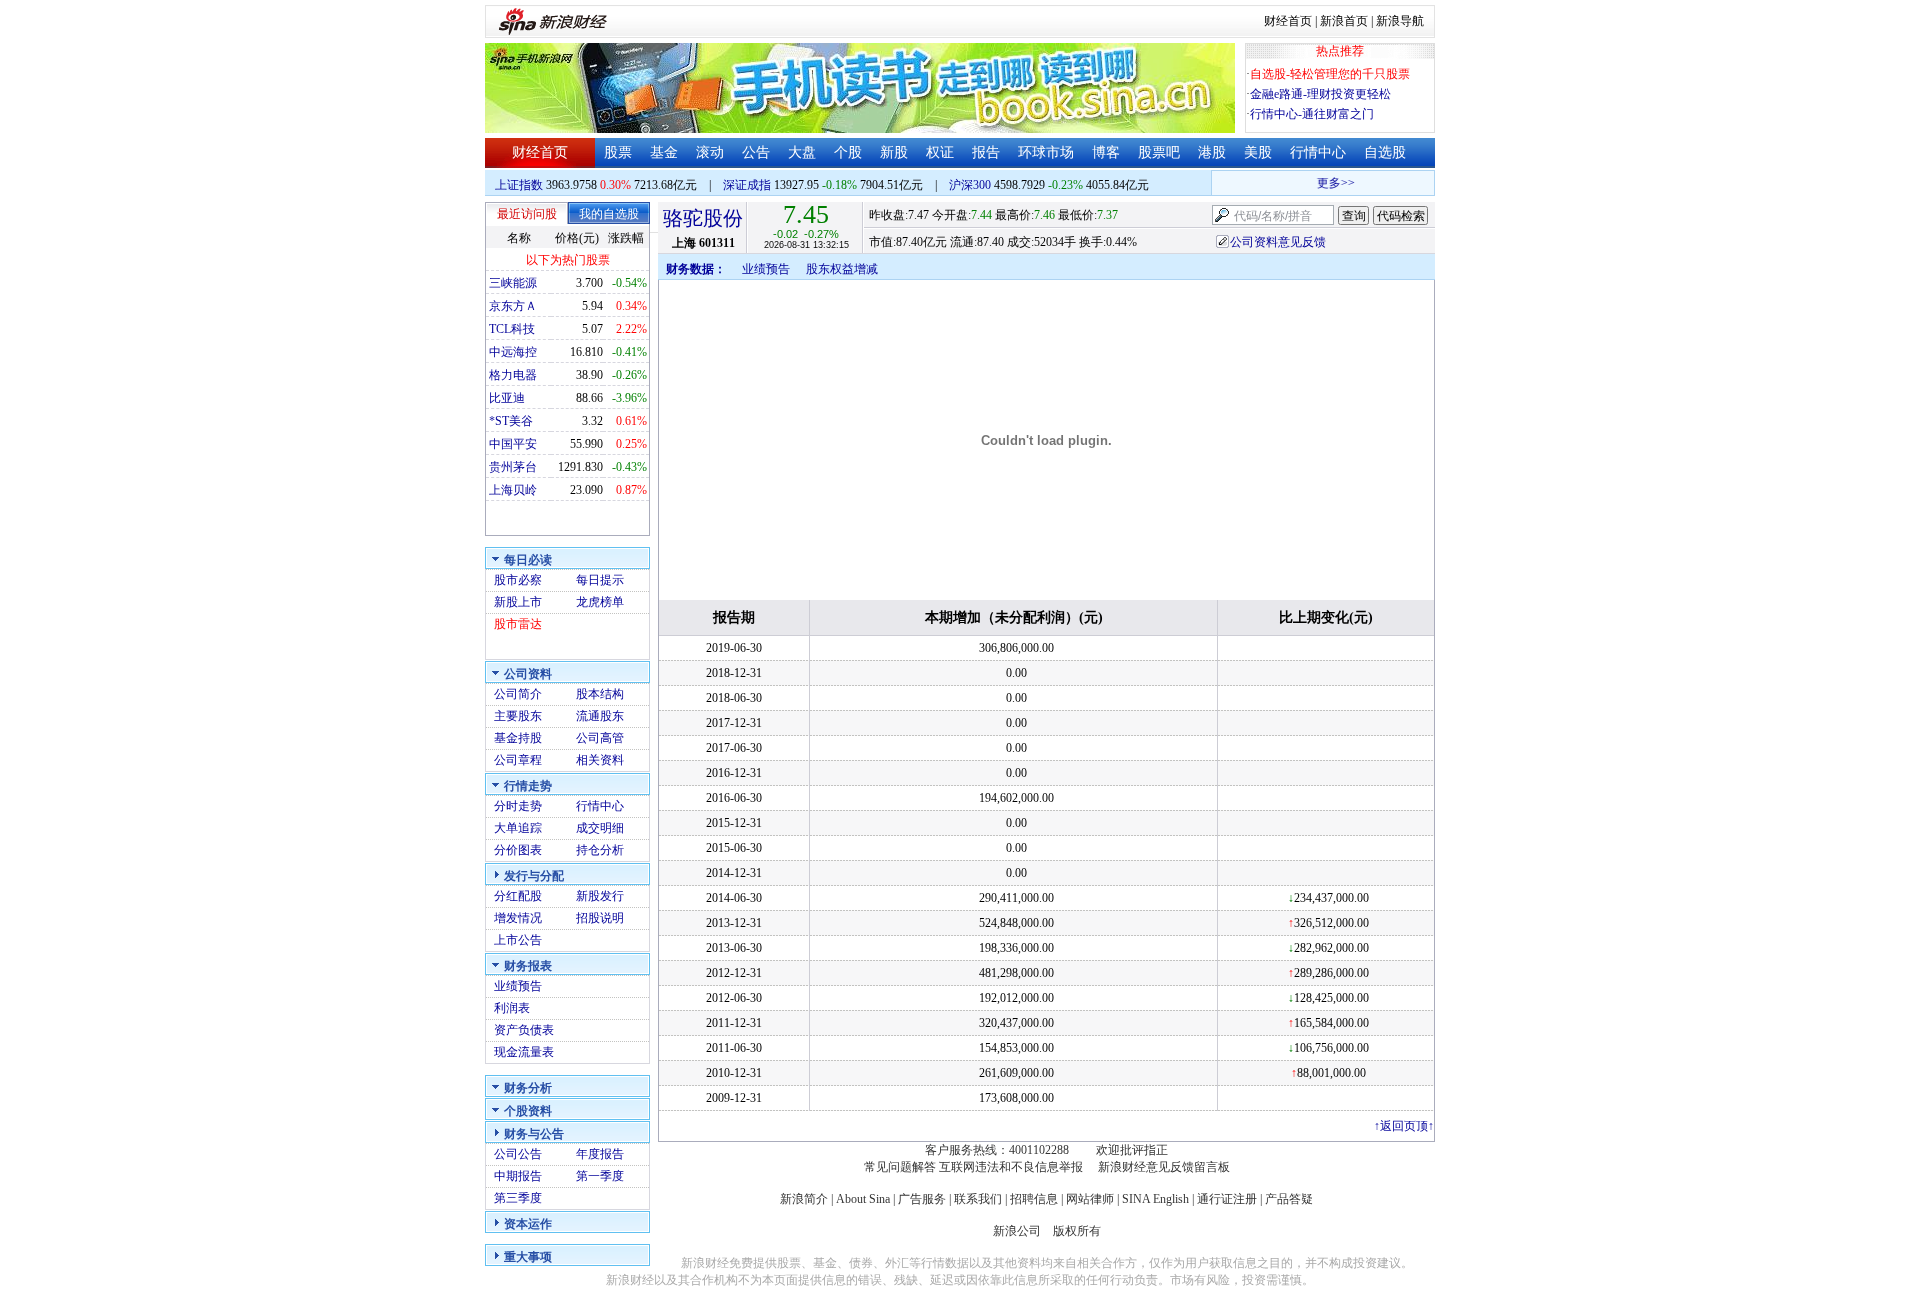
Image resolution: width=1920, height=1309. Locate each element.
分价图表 (518, 850)
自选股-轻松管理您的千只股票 (1330, 74)
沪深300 (970, 185)
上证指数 (519, 185)
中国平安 (513, 444)
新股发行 (600, 896)
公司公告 (518, 1154)
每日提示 (600, 580)
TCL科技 (512, 329)
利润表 (512, 1008)
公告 (756, 152)
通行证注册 (1227, 1199)
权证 (940, 152)
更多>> (1326, 183)
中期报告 (518, 1176)
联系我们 (978, 1199)
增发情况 (518, 918)
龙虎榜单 (600, 602)
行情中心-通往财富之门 (1312, 114)
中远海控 (513, 352)
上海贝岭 (513, 490)
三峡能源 (513, 283)
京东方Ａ (513, 306)
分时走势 (518, 806)
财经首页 (1288, 21)
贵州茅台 (513, 467)
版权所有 (1077, 1231)
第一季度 (600, 1176)
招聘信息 (1034, 1199)
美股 (1258, 152)
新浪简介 (804, 1199)
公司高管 (600, 738)
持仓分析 (600, 850)
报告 (986, 152)
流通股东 (600, 716)
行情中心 (1318, 152)
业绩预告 (518, 986)
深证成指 (747, 185)
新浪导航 (1400, 21)
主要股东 (518, 716)
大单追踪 (518, 828)
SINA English (1155, 1199)
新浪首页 (1344, 21)
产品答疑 (1289, 1199)
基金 (664, 152)
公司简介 (518, 694)
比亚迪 (507, 398)
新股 (894, 152)
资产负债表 (524, 1030)
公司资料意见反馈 (1278, 242)
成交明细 (600, 828)
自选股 (1385, 152)
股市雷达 (518, 624)
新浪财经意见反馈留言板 (1164, 1167)
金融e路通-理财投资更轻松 (1320, 94)
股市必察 (518, 580)
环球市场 (1046, 152)
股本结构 (600, 694)
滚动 (710, 152)
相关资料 (600, 760)
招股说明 (600, 918)
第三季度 (518, 1198)
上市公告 (518, 940)
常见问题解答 (900, 1167)
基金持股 (518, 738)
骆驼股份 (703, 218)
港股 (1212, 152)
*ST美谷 (511, 421)
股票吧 (1159, 152)
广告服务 (922, 1199)
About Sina (863, 1199)
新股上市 (518, 602)
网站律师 (1090, 1199)
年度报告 (600, 1154)
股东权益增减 (842, 269)
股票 (618, 152)
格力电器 (513, 375)
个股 (848, 152)
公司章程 (518, 760)
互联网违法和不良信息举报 (1011, 1167)
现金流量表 (524, 1052)
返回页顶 (1404, 1126)
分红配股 (518, 896)
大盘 (802, 152)
